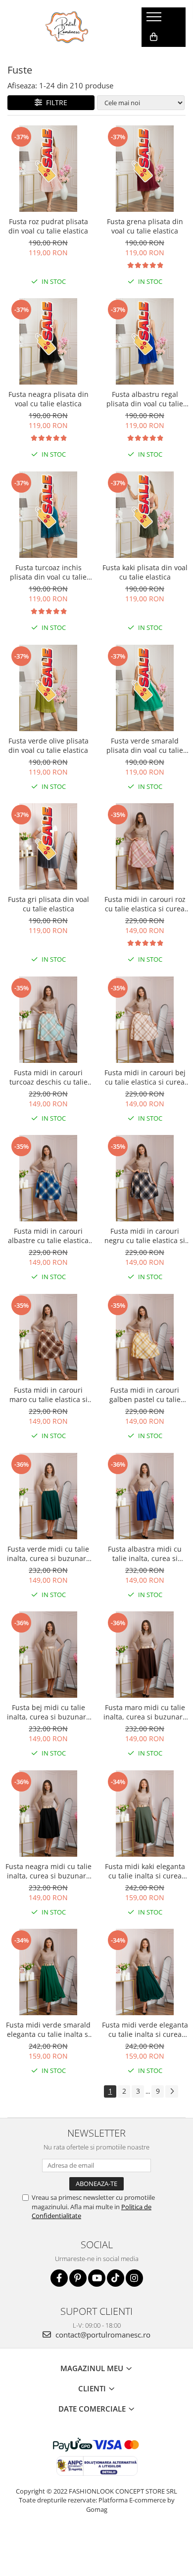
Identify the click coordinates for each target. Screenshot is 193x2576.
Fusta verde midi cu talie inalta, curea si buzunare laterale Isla (48, 1554)
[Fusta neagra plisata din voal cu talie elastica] (48, 341)
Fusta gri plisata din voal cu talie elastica (48, 904)
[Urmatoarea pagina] (172, 2091)
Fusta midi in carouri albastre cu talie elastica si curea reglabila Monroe (48, 1236)
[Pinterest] (78, 2278)
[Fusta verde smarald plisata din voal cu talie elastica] (145, 688)
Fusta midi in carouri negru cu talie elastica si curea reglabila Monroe (145, 1236)
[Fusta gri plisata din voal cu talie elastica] (48, 846)
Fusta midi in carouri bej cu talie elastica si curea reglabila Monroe (145, 1077)
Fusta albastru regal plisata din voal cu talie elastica (145, 399)
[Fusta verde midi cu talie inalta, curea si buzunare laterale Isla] (48, 1496)
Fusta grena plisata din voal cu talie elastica (145, 226)
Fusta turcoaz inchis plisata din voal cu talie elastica (48, 572)
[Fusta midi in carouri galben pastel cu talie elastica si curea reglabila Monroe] (145, 1337)
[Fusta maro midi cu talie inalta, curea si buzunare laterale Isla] (145, 1655)
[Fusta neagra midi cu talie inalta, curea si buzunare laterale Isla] (48, 1814)
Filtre (55, 102)
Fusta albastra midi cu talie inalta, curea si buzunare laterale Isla (145, 1554)
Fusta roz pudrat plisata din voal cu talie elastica (48, 226)
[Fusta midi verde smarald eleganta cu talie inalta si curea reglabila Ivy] (48, 1972)
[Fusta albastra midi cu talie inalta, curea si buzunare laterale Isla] (145, 1496)
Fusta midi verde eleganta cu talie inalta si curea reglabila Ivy (145, 2030)
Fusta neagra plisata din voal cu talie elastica (48, 399)
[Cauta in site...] (153, 57)
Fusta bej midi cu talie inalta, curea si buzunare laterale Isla (48, 1712)
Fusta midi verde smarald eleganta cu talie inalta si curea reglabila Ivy (48, 2030)
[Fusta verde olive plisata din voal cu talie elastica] (48, 688)
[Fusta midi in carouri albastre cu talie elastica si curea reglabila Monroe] (48, 1178)
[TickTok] (116, 2278)
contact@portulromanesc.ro (102, 2335)
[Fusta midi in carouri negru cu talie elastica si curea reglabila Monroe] (145, 1178)
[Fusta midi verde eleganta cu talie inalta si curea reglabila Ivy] (145, 1972)
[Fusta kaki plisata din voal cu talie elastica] (145, 515)
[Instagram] (134, 2278)
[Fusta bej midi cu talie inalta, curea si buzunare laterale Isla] (48, 1655)
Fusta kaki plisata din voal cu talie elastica (145, 572)
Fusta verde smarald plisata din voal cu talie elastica (145, 745)
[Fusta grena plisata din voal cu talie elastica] (145, 169)
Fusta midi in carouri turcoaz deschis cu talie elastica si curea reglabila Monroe (48, 1077)
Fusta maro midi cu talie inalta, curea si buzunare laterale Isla (145, 1712)
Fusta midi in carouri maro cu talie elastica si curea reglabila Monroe (48, 1395)
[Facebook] (59, 2278)
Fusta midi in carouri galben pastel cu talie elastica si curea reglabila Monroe (145, 1395)
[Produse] (155, 20)
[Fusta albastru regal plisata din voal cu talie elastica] (145, 341)
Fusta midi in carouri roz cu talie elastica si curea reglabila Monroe (145, 904)
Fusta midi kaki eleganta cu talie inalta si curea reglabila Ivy (145, 1871)
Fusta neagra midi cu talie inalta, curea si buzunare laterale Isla (48, 1871)
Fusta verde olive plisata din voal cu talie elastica (48, 745)
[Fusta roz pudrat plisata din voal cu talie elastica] (48, 169)
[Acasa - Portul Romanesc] (67, 27)
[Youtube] (97, 2278)
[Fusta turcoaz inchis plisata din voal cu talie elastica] (48, 515)
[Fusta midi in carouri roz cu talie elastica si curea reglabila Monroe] (145, 846)
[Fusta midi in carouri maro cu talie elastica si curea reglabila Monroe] (48, 1337)
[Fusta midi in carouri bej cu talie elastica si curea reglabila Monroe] (145, 1020)
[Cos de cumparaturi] (154, 37)
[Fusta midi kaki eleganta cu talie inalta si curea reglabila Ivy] (145, 1814)
